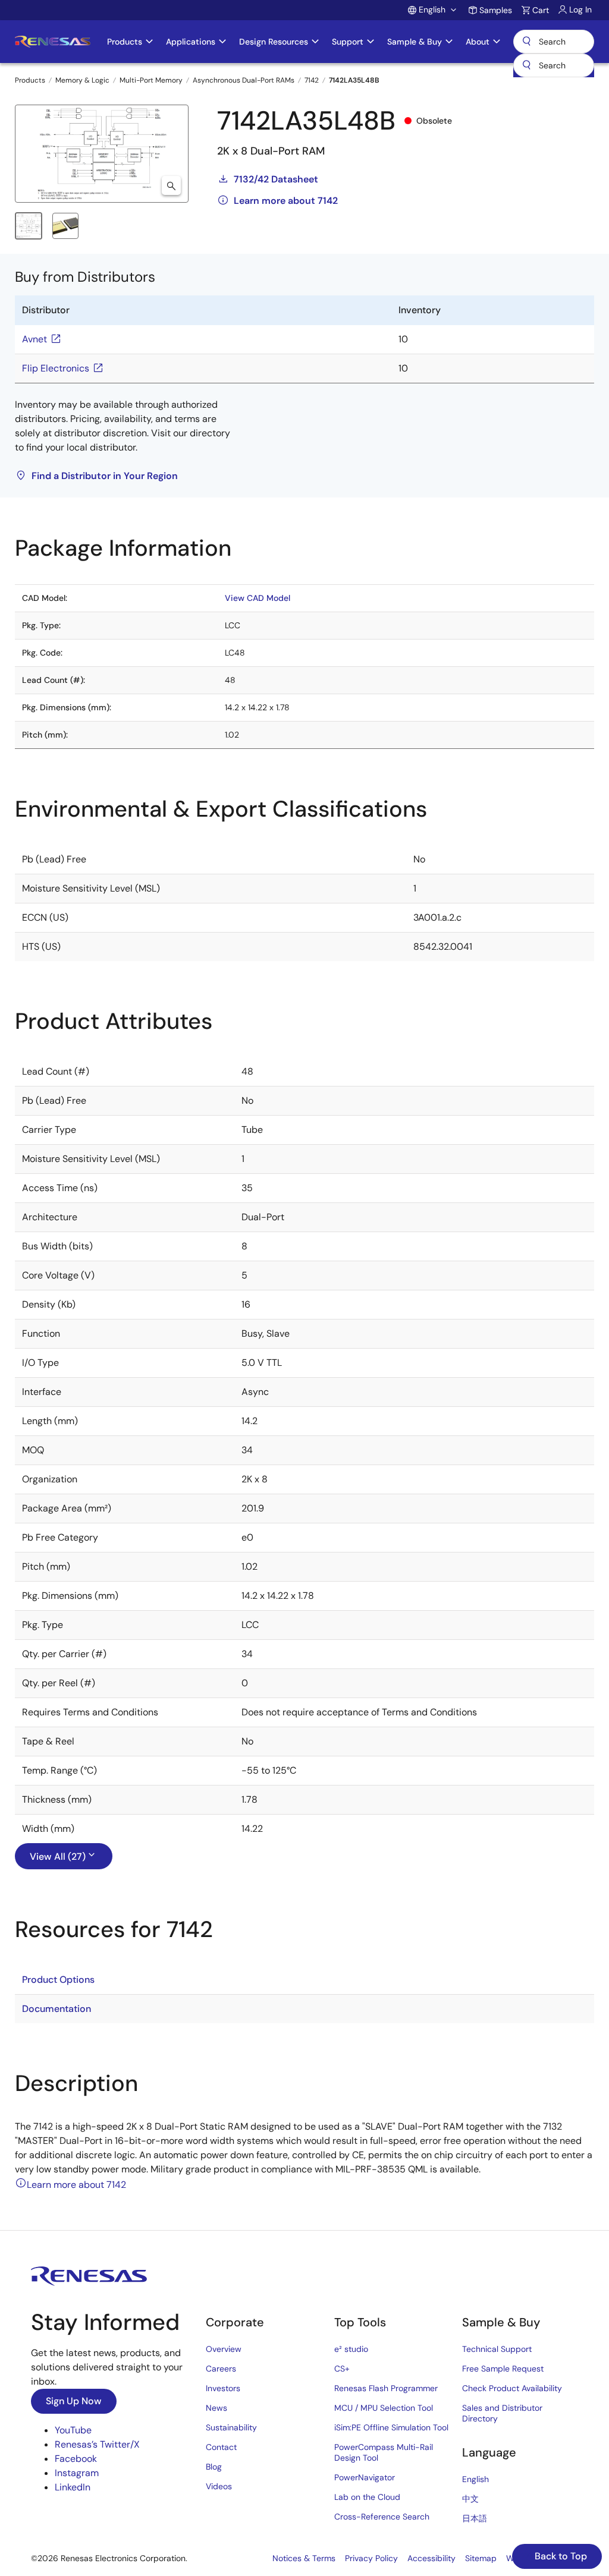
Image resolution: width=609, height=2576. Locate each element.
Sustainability (231, 2427)
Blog (214, 2467)
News (216, 2408)
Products (30, 80)
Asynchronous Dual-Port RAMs (244, 80)
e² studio (351, 2349)
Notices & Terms (304, 2558)
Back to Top (560, 2556)
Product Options (58, 1980)
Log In (580, 10)
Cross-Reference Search (382, 2517)
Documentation (56, 2009)
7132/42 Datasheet (276, 179)
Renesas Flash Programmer (386, 2388)
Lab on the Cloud (367, 2497)
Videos (219, 2486)
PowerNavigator (365, 2477)
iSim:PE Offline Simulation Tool (391, 2427)
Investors (223, 2388)
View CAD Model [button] (258, 598)
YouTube (73, 2430)
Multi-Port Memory (151, 80)
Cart (541, 10)
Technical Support (497, 2349)
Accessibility (431, 2558)
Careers (221, 2369)
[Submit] (526, 65)
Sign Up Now (74, 2401)
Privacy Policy (371, 2558)
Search (554, 42)
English (475, 2479)
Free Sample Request (503, 2369)
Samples (496, 10)
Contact (221, 2447)
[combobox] (554, 65)
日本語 (475, 2518)
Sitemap (481, 2558)
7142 (312, 80)
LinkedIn (73, 2487)
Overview (224, 2349)
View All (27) (58, 1857)
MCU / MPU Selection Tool (384, 2408)
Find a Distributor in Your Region (105, 476)
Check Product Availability (512, 2388)
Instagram (77, 2473)
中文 (470, 2499)
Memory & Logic (82, 80)
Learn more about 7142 (286, 201)
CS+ (342, 2369)
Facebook (76, 2459)
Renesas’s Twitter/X (97, 2444)
